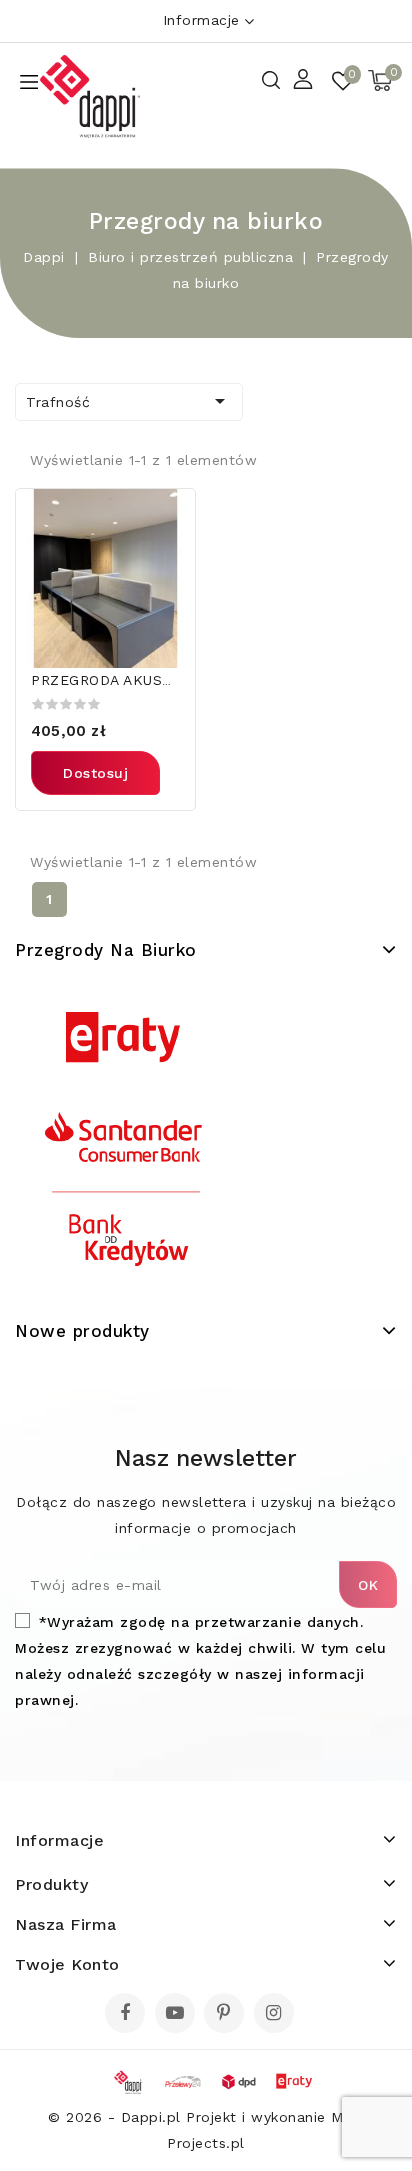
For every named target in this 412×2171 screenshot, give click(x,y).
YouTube (177, 2015)
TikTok (305, 2019)
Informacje (201, 20)
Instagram (276, 2015)
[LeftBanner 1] (124, 1141)
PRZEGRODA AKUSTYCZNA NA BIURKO (167, 680)
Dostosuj (95, 773)
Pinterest (226, 2015)
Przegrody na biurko (106, 950)
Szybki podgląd (167, 516)
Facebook (127, 2015)
